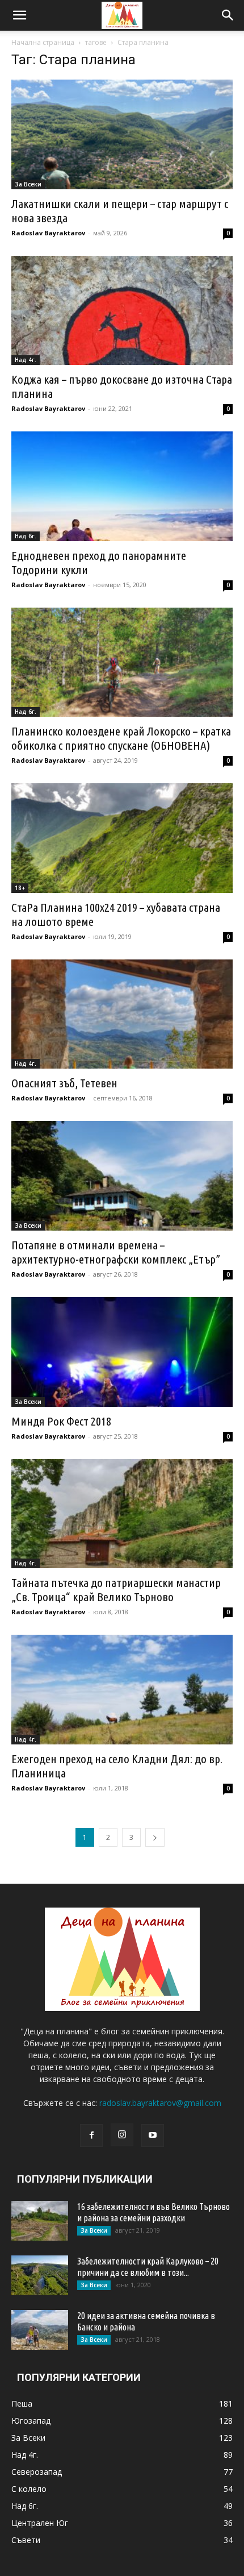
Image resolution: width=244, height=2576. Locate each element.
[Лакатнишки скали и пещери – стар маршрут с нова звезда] (122, 134)
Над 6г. (26, 536)
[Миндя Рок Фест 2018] (122, 1352)
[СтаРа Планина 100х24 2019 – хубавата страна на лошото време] (122, 838)
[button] (19, 15)
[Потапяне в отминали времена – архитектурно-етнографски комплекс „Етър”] (122, 1176)
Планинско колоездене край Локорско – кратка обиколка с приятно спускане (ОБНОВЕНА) (121, 738)
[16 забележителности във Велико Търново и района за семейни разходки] (40, 2221)
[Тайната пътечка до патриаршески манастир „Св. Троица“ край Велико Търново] (122, 1514)
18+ (20, 888)
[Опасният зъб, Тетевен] (122, 1014)
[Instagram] (122, 2135)
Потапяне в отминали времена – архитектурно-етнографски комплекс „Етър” (116, 1252)
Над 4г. (26, 360)
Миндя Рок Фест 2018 (61, 1421)
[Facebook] (91, 2135)
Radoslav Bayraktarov (48, 233)
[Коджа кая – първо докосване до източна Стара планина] (122, 311)
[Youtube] (153, 2135)
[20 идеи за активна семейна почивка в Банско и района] (40, 2330)
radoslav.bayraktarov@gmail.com (160, 2103)
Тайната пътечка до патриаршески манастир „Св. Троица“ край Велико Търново (116, 1590)
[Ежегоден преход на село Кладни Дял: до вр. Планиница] (122, 1690)
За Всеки (28, 184)
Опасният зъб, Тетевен (64, 1083)
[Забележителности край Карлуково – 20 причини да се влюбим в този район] (40, 2275)
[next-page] (155, 1837)
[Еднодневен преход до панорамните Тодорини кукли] (122, 486)
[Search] (228, 15)
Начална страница (43, 42)
